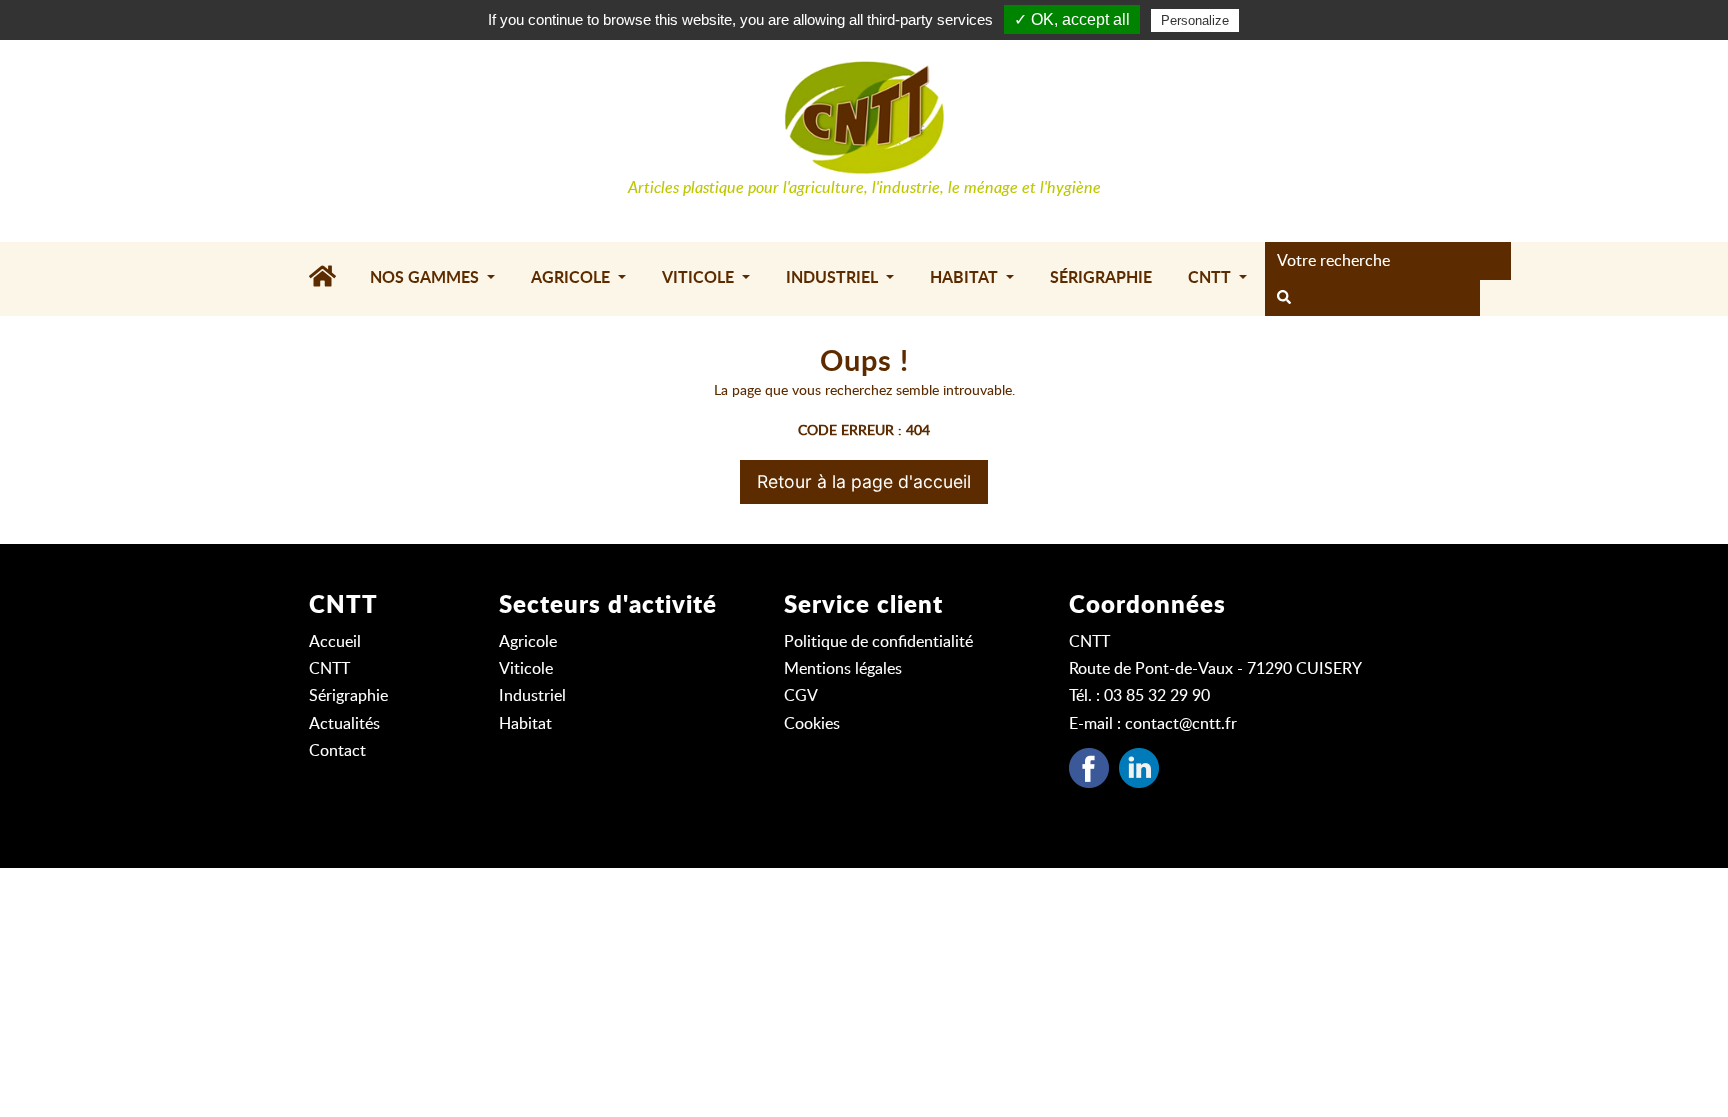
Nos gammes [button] (426, 278)
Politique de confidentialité (878, 642)
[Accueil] (330, 279)
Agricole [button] (572, 278)
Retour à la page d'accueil (864, 481)
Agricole (528, 642)
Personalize (1195, 20)
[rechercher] (1284, 298)
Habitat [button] (966, 278)
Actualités (344, 724)
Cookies (812, 724)
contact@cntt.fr (1181, 724)
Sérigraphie (1101, 278)
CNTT (329, 669)
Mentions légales (843, 669)
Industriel (532, 696)
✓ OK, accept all (1072, 19)
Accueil (335, 642)
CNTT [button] (1211, 278)
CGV (801, 696)
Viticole (526, 669)
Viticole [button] (700, 278)
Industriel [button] (834, 278)
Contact (337, 751)
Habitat (525, 724)
